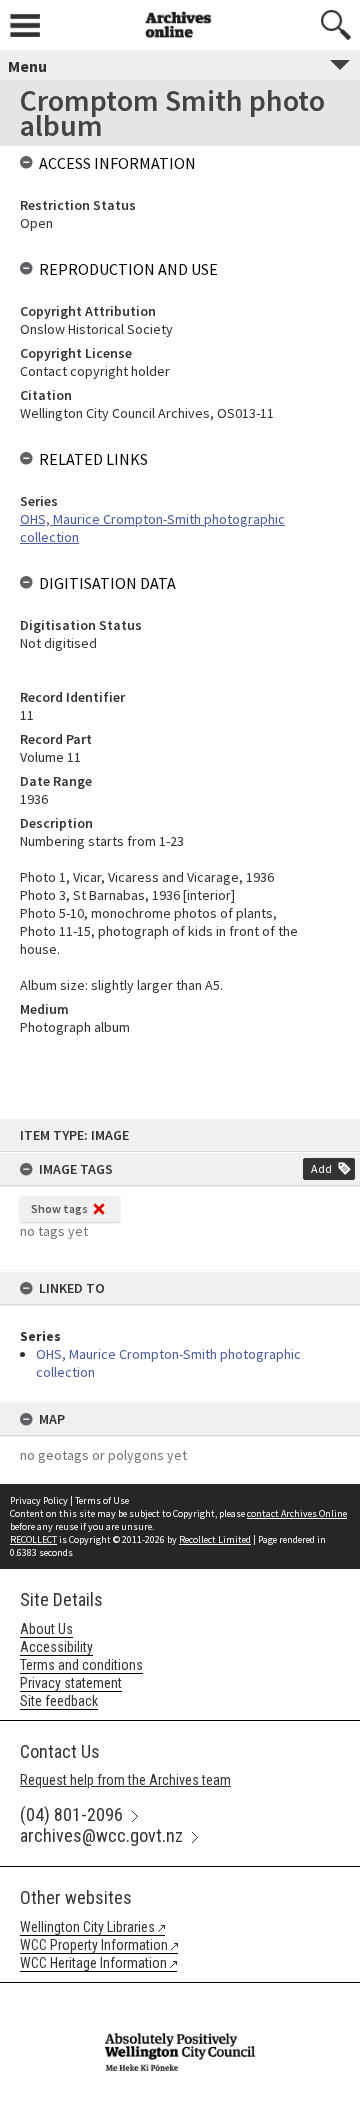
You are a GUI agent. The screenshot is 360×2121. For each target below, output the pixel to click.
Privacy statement (71, 1683)
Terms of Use (102, 1500)
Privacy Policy (39, 1500)
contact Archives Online (297, 1513)
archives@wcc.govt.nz (101, 1835)
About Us (46, 1629)
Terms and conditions (81, 1665)
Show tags (59, 1208)
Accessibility (56, 1647)
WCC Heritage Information (93, 1963)
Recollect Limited (215, 1539)
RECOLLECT (33, 1539)
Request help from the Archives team (125, 1780)
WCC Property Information (94, 1945)
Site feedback (59, 1701)
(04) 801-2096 (71, 1814)
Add (321, 1168)
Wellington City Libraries (87, 1927)
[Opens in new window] (180, 1996)
